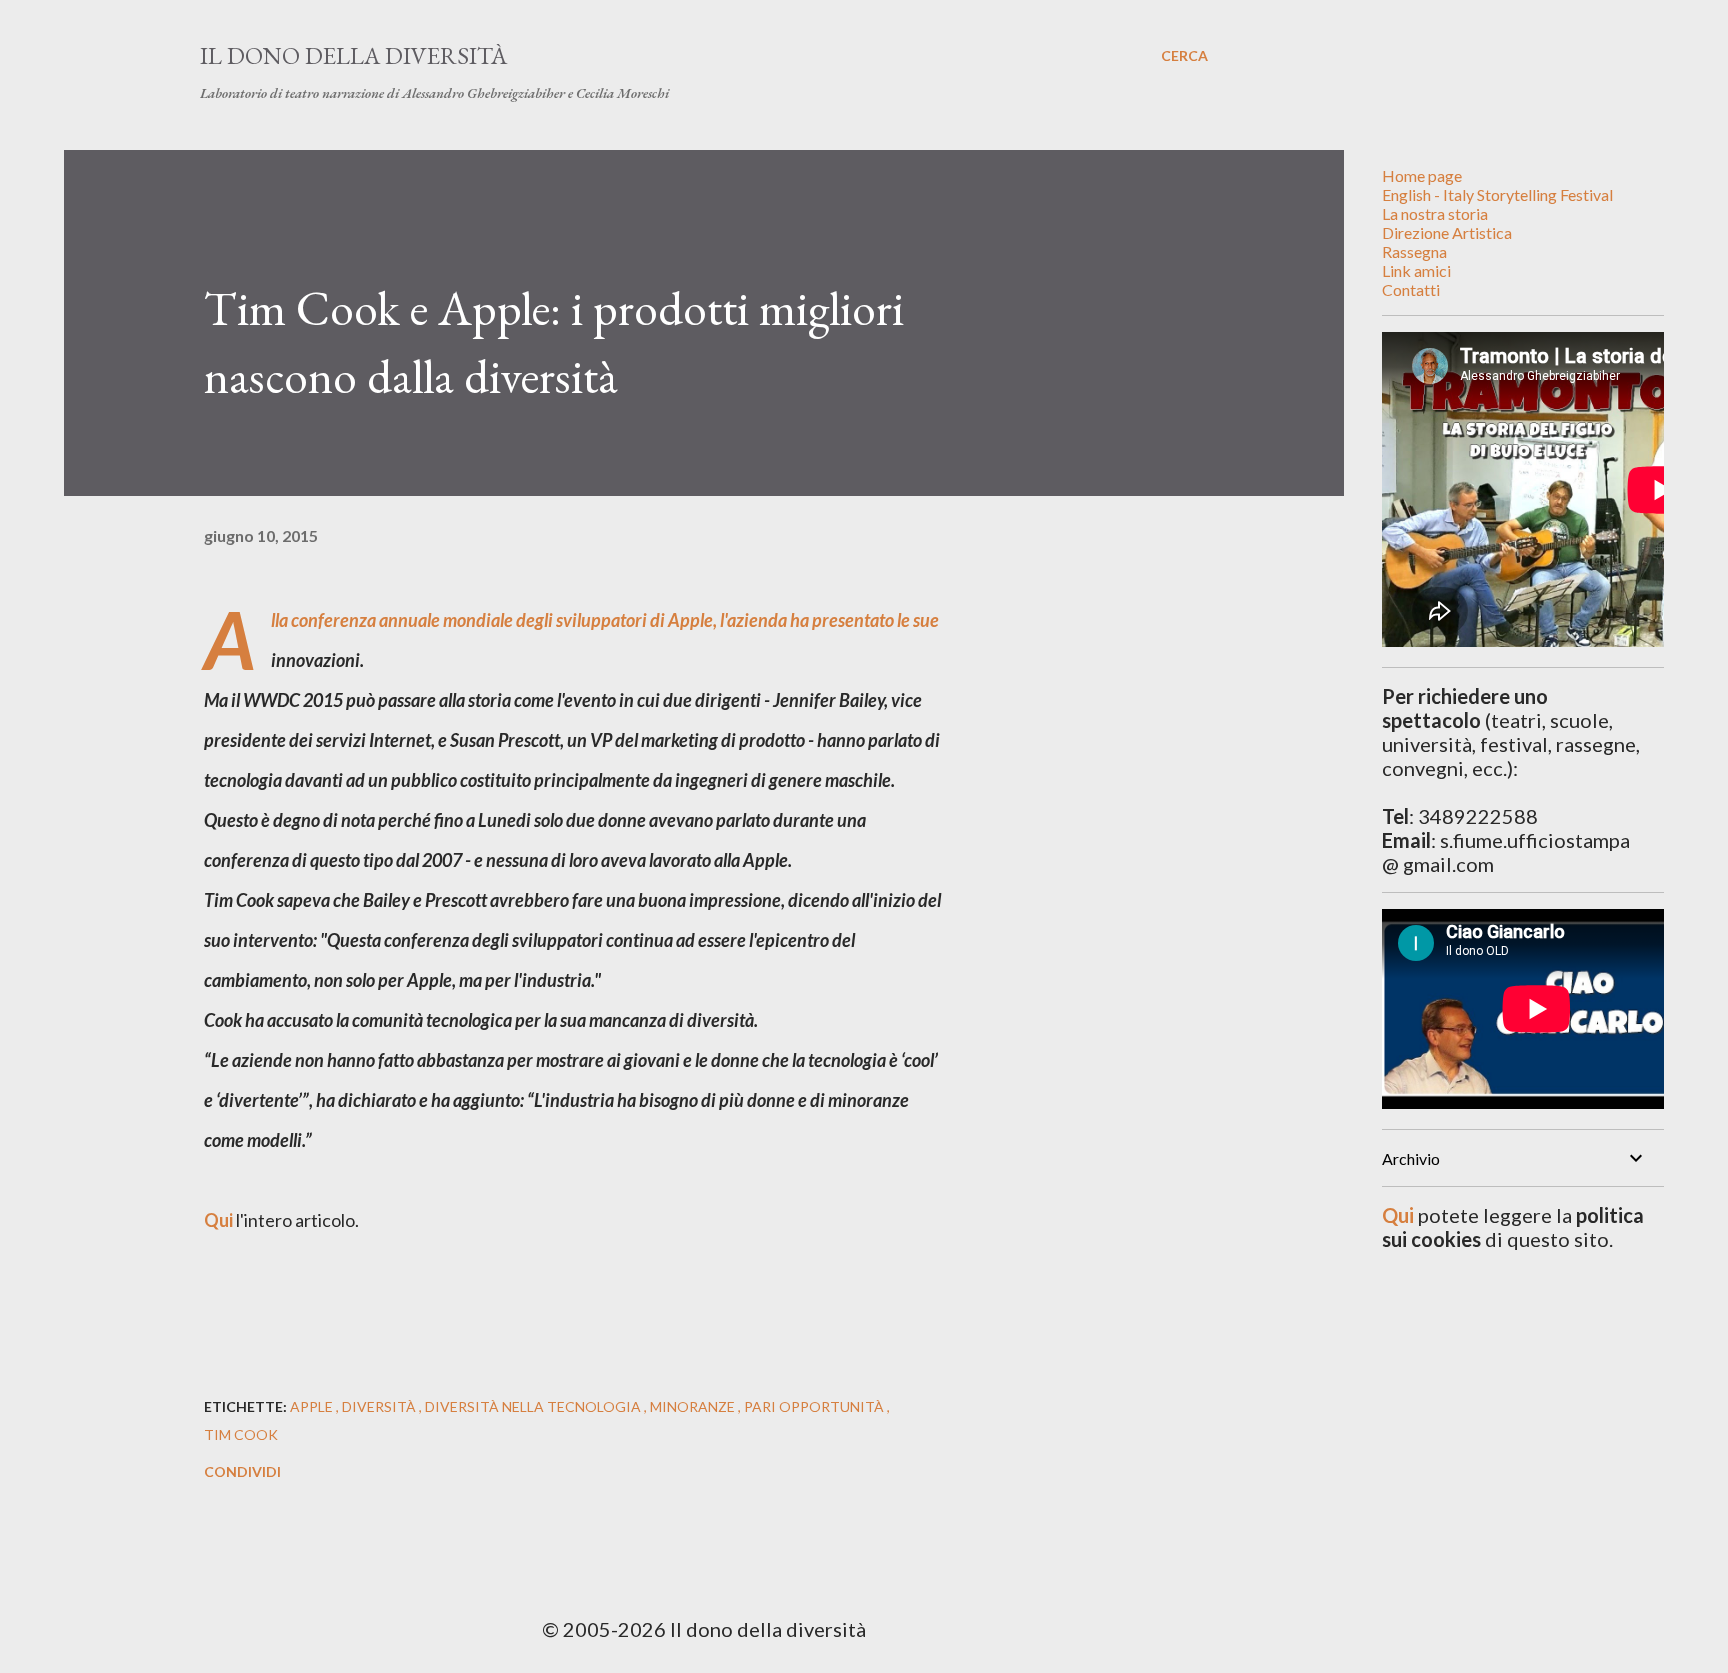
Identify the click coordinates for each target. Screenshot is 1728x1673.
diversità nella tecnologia (534, 1406)
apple (313, 1406)
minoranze (694, 1406)
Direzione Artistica (1447, 232)
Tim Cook (241, 1434)
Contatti (1411, 289)
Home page (1422, 175)
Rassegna (1414, 251)
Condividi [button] (242, 1471)
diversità (380, 1406)
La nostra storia (1435, 213)
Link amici (1416, 270)
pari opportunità (815, 1406)
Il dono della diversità (353, 55)
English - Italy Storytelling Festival (1497, 194)
